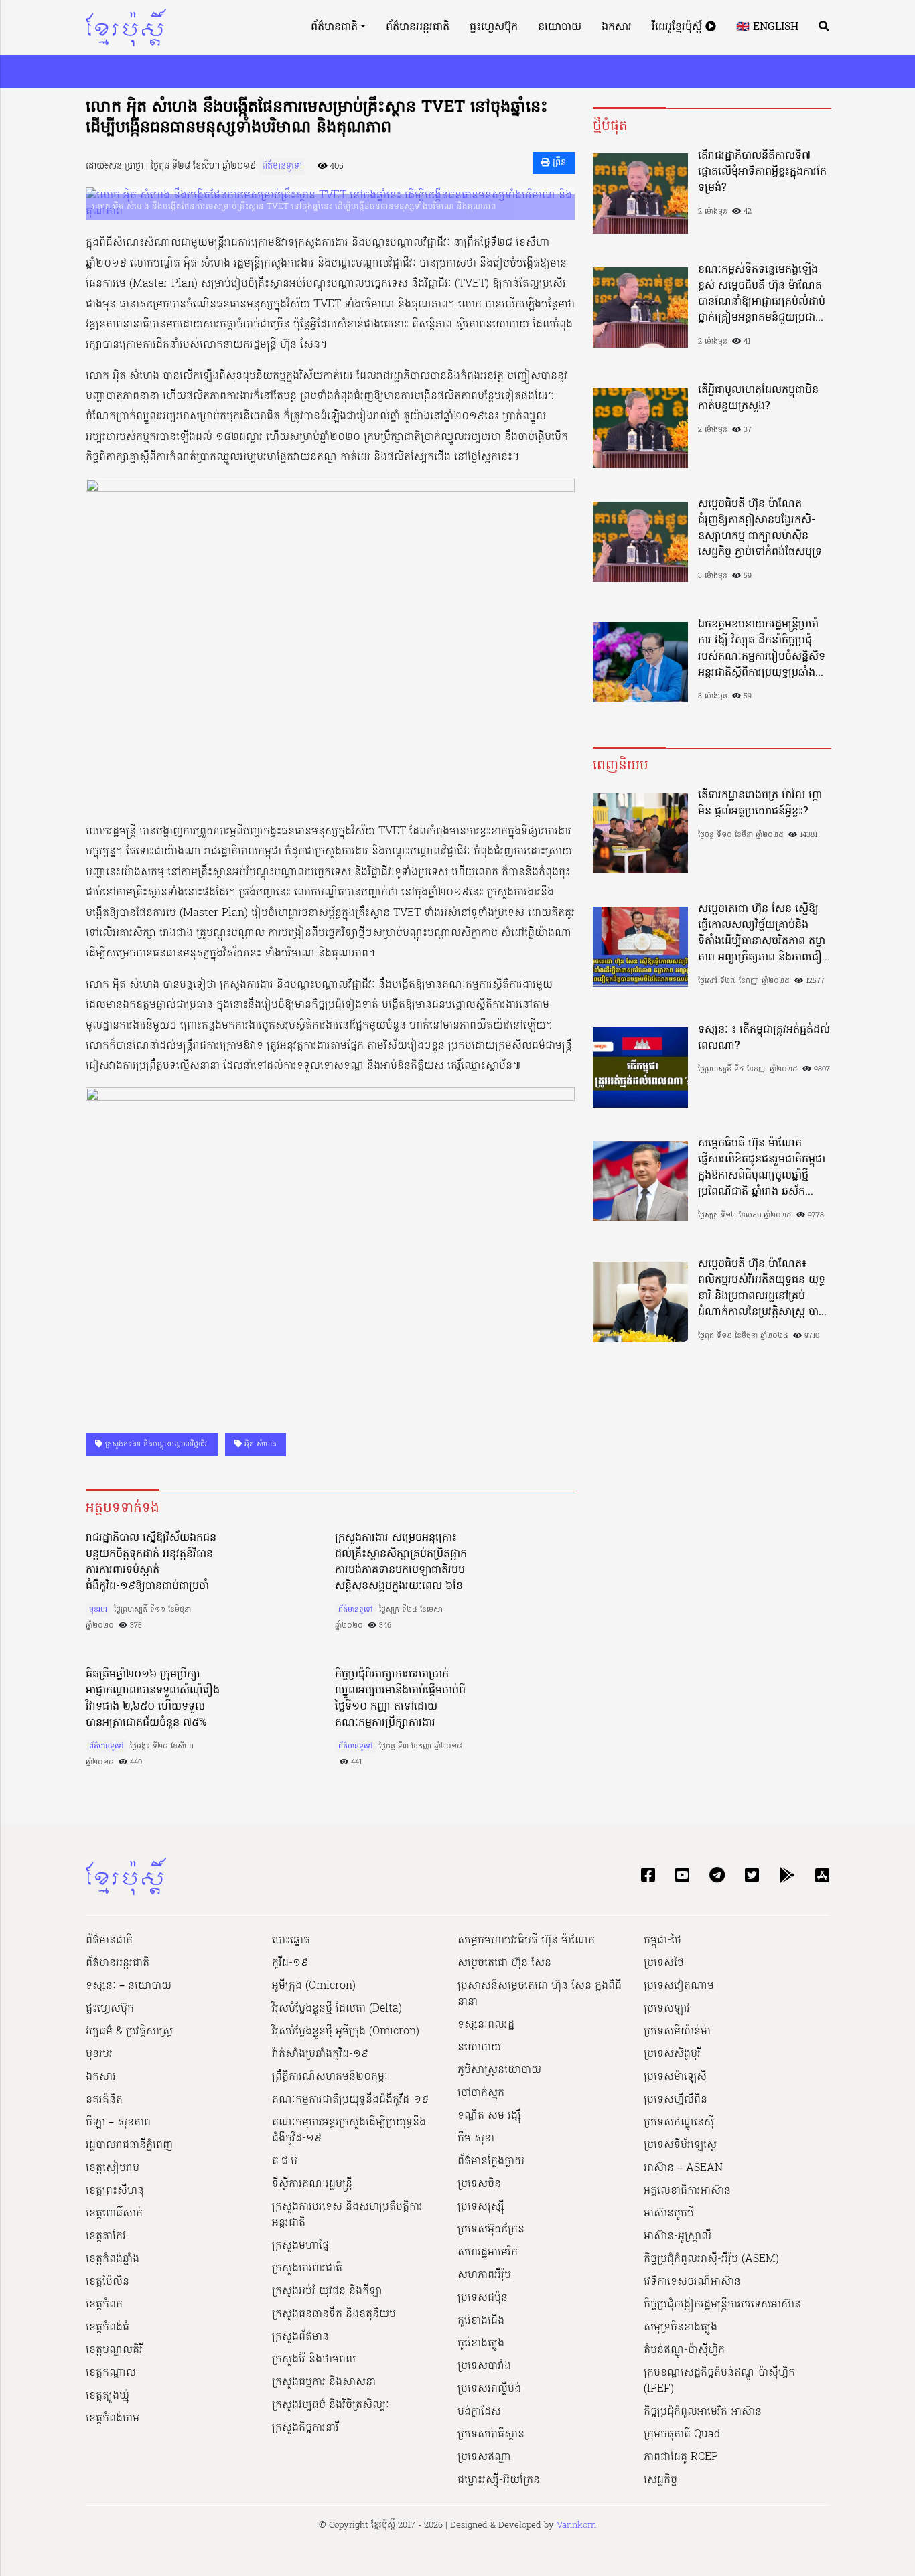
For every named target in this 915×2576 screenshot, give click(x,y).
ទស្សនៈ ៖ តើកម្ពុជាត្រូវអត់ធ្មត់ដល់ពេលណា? (764, 1038)
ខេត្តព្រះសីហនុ (115, 2191)
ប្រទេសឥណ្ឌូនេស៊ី (679, 2123)
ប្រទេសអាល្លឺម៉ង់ (489, 2389)
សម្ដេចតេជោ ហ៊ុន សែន (504, 1963)
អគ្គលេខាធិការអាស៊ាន (687, 2191)
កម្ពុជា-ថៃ (662, 1941)
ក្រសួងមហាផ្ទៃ (300, 2246)
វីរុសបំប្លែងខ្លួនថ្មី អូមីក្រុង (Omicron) (346, 2032)
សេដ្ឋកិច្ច (660, 2480)
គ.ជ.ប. (286, 2162)
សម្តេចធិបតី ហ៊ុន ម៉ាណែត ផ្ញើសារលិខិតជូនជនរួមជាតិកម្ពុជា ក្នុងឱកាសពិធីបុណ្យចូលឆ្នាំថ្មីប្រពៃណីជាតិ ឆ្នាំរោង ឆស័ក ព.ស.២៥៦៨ (762, 1168)
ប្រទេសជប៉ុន (483, 2298)
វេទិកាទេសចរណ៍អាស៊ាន (692, 2282)
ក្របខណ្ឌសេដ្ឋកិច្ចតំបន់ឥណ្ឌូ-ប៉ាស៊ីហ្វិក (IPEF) (719, 2381)
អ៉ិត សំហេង (259, 1444)
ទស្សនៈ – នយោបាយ (129, 1986)
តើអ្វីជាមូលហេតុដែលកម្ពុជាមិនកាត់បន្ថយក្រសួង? (758, 398)
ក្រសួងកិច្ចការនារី (305, 2428)
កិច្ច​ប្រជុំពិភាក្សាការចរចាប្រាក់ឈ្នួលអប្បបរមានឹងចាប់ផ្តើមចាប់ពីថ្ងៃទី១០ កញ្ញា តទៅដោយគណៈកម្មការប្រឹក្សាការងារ (400, 1699)
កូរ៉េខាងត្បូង (481, 2344)
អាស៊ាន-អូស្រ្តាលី (678, 2237)
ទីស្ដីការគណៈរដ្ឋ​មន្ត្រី (312, 2184)
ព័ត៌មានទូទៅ (282, 166)
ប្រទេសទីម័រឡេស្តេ (680, 2145)
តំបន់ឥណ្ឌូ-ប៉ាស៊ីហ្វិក (684, 2350)
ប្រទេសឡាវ (667, 2009)
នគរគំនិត (104, 2100)
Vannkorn (576, 2525)
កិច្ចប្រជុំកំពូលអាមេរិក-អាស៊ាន (703, 2412)
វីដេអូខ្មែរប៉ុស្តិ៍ (679, 27)
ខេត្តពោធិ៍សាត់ (114, 2214)
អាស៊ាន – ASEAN (683, 2168)
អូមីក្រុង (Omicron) (314, 1986)
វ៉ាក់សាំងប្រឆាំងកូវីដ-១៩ (320, 2054)
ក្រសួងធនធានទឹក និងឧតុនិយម (334, 2314)
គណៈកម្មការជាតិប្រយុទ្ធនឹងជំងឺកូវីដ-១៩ (350, 2100)
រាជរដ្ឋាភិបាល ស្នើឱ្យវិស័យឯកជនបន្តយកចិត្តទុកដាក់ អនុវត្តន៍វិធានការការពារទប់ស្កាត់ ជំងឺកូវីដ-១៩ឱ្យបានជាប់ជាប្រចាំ (151, 1562)
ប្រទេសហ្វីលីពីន (676, 2100)
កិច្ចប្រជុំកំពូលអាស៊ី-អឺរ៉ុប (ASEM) (711, 2259)
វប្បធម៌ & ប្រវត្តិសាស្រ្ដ (129, 2032)
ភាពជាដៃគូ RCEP (681, 2457)
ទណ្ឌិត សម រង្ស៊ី (489, 2116)
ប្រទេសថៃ (664, 1963)
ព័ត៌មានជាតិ (334, 27)
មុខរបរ (98, 1610)
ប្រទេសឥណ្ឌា (484, 2457)
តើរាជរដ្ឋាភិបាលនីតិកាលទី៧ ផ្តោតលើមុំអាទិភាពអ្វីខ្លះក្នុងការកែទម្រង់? (762, 172)
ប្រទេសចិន (479, 2184)
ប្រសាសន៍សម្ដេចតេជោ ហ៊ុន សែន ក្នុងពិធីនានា (540, 1994)
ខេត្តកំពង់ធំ (108, 2328)
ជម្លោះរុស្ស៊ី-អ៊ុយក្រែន (499, 2480)
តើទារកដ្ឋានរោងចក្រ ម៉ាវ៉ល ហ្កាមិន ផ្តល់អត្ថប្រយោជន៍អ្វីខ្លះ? (760, 804)
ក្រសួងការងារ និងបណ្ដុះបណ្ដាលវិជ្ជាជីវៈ (156, 1444)
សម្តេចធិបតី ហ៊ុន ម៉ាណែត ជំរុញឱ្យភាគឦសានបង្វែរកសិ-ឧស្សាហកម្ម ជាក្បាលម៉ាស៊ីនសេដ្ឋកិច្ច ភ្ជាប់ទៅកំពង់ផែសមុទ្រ (760, 528)
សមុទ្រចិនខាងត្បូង (681, 2328)
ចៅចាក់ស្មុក (481, 2093)
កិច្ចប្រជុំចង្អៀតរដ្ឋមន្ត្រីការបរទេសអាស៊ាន (722, 2305)
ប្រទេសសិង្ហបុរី (672, 2054)
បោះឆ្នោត (291, 1941)
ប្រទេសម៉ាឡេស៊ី (675, 2077)
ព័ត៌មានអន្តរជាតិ (418, 27)
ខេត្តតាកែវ (106, 2237)
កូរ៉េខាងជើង (481, 2321)
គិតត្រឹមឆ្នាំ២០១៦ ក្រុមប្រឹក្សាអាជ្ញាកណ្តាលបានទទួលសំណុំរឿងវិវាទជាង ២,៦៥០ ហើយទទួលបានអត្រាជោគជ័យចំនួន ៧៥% (153, 1699)
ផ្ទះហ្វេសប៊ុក (494, 27)
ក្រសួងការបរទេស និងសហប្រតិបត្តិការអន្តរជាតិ (347, 2215)
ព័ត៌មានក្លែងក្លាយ (491, 2162)
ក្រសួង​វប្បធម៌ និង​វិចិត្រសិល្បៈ (331, 2405)
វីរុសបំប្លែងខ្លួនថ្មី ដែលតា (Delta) (337, 2009)
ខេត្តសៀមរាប (113, 2168)
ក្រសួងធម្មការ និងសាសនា (324, 2382)
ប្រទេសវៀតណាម (679, 1986)
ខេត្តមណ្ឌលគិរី (114, 2350)
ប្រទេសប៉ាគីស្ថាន (491, 2435)
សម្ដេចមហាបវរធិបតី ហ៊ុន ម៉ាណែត (526, 1941)
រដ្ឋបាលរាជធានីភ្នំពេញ (129, 2145)
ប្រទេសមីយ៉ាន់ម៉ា (677, 2032)
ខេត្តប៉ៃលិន (108, 2282)
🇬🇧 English (767, 27)
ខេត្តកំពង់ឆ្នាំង (113, 2259)
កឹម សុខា (476, 2139)
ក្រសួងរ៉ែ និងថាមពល (314, 2360)
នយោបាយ (560, 27)
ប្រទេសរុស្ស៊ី (481, 2207)
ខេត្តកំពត (104, 2305)
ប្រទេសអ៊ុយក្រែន (491, 2230)
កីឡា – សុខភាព (118, 2123)
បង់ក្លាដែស (479, 2412)
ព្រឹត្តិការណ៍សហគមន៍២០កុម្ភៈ (330, 2077)
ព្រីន (558, 163)
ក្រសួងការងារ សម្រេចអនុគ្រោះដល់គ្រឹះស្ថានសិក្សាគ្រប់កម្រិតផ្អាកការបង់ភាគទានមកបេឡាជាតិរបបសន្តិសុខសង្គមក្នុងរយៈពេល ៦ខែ (401, 1562)
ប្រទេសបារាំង (484, 2366)
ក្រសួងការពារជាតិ (307, 2269)
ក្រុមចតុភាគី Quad (682, 2435)
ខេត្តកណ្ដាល (111, 2373)
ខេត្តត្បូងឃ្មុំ (108, 2396)
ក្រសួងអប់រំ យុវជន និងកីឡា (327, 2291)
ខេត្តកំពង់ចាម (113, 2419)
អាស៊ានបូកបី (669, 2214)
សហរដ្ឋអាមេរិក (488, 2253)
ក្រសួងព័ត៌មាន (300, 2337)
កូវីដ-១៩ (290, 1963)
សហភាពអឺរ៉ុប (484, 2275)
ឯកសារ (617, 27)
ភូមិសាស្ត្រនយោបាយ (499, 2070)
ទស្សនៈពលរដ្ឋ (486, 2025)
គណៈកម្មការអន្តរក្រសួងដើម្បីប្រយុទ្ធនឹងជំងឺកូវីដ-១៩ (349, 2131)
